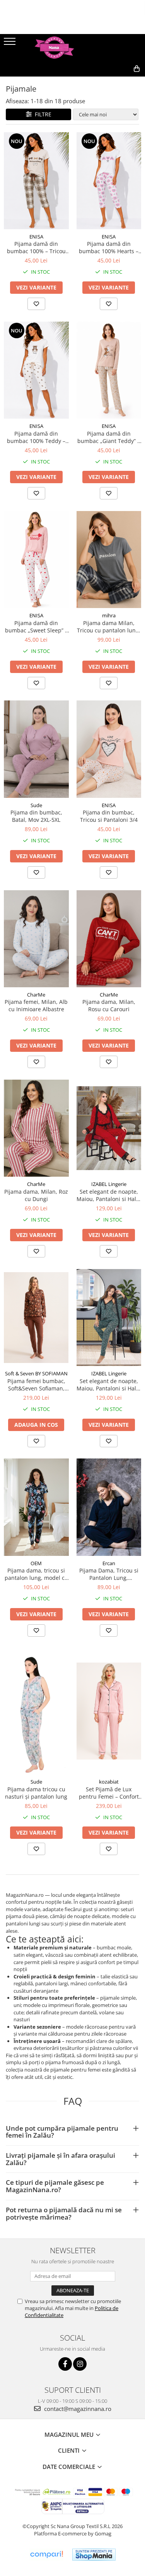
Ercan (109, 1563)
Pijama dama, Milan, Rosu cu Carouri (109, 1005)
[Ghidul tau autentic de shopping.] (46, 2555)
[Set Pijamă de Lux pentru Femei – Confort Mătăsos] (109, 1711)
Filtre (42, 114)
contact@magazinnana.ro (77, 2409)
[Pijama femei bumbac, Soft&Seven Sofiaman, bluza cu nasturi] (36, 1318)
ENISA (36, 237)
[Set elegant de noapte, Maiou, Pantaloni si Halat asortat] (109, 1318)
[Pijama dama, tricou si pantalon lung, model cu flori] (36, 1507)
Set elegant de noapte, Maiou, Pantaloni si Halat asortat (109, 1385)
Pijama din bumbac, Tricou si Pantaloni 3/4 (109, 816)
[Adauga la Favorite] (36, 304)
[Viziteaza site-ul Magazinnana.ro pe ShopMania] (94, 2555)
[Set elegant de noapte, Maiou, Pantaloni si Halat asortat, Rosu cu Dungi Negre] (109, 1128)
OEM (36, 1563)
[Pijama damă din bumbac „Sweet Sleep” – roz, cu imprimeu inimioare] (36, 560)
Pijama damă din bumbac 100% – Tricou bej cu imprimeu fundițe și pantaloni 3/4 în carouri (36, 247)
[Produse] (11, 44)
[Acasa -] (73, 48)
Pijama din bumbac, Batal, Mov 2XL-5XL (36, 816)
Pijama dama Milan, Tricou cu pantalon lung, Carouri (109, 627)
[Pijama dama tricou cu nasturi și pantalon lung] (36, 1711)
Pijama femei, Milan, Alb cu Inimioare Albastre (36, 1005)
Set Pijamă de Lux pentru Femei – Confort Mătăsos (109, 1793)
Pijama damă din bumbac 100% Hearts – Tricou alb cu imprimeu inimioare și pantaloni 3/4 (109, 247)
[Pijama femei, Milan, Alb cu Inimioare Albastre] (36, 939)
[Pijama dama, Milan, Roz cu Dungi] (36, 1128)
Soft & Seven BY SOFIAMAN (36, 1373)
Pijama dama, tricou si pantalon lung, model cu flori (36, 1574)
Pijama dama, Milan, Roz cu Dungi (36, 1195)
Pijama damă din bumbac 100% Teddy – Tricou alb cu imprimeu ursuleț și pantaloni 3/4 (36, 437)
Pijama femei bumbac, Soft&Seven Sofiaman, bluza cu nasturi (36, 1385)
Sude (36, 805)
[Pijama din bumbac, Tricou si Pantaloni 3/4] (109, 749)
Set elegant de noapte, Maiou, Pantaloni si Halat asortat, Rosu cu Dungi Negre (109, 1195)
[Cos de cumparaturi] (101, 81)
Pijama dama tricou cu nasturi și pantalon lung (36, 1793)
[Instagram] (80, 2364)
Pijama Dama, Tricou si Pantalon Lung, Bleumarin (109, 1574)
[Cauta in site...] (120, 81)
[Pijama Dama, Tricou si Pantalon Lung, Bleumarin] (109, 1507)
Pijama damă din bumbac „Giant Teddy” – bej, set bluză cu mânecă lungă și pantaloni (109, 437)
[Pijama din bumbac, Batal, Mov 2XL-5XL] (36, 749)
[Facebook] (65, 2364)
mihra (109, 615)
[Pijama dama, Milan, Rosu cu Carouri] (109, 939)
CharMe (36, 995)
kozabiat (109, 1782)
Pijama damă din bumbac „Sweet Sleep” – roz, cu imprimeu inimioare (36, 627)
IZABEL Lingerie (109, 1184)
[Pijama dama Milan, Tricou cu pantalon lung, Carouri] (109, 560)
